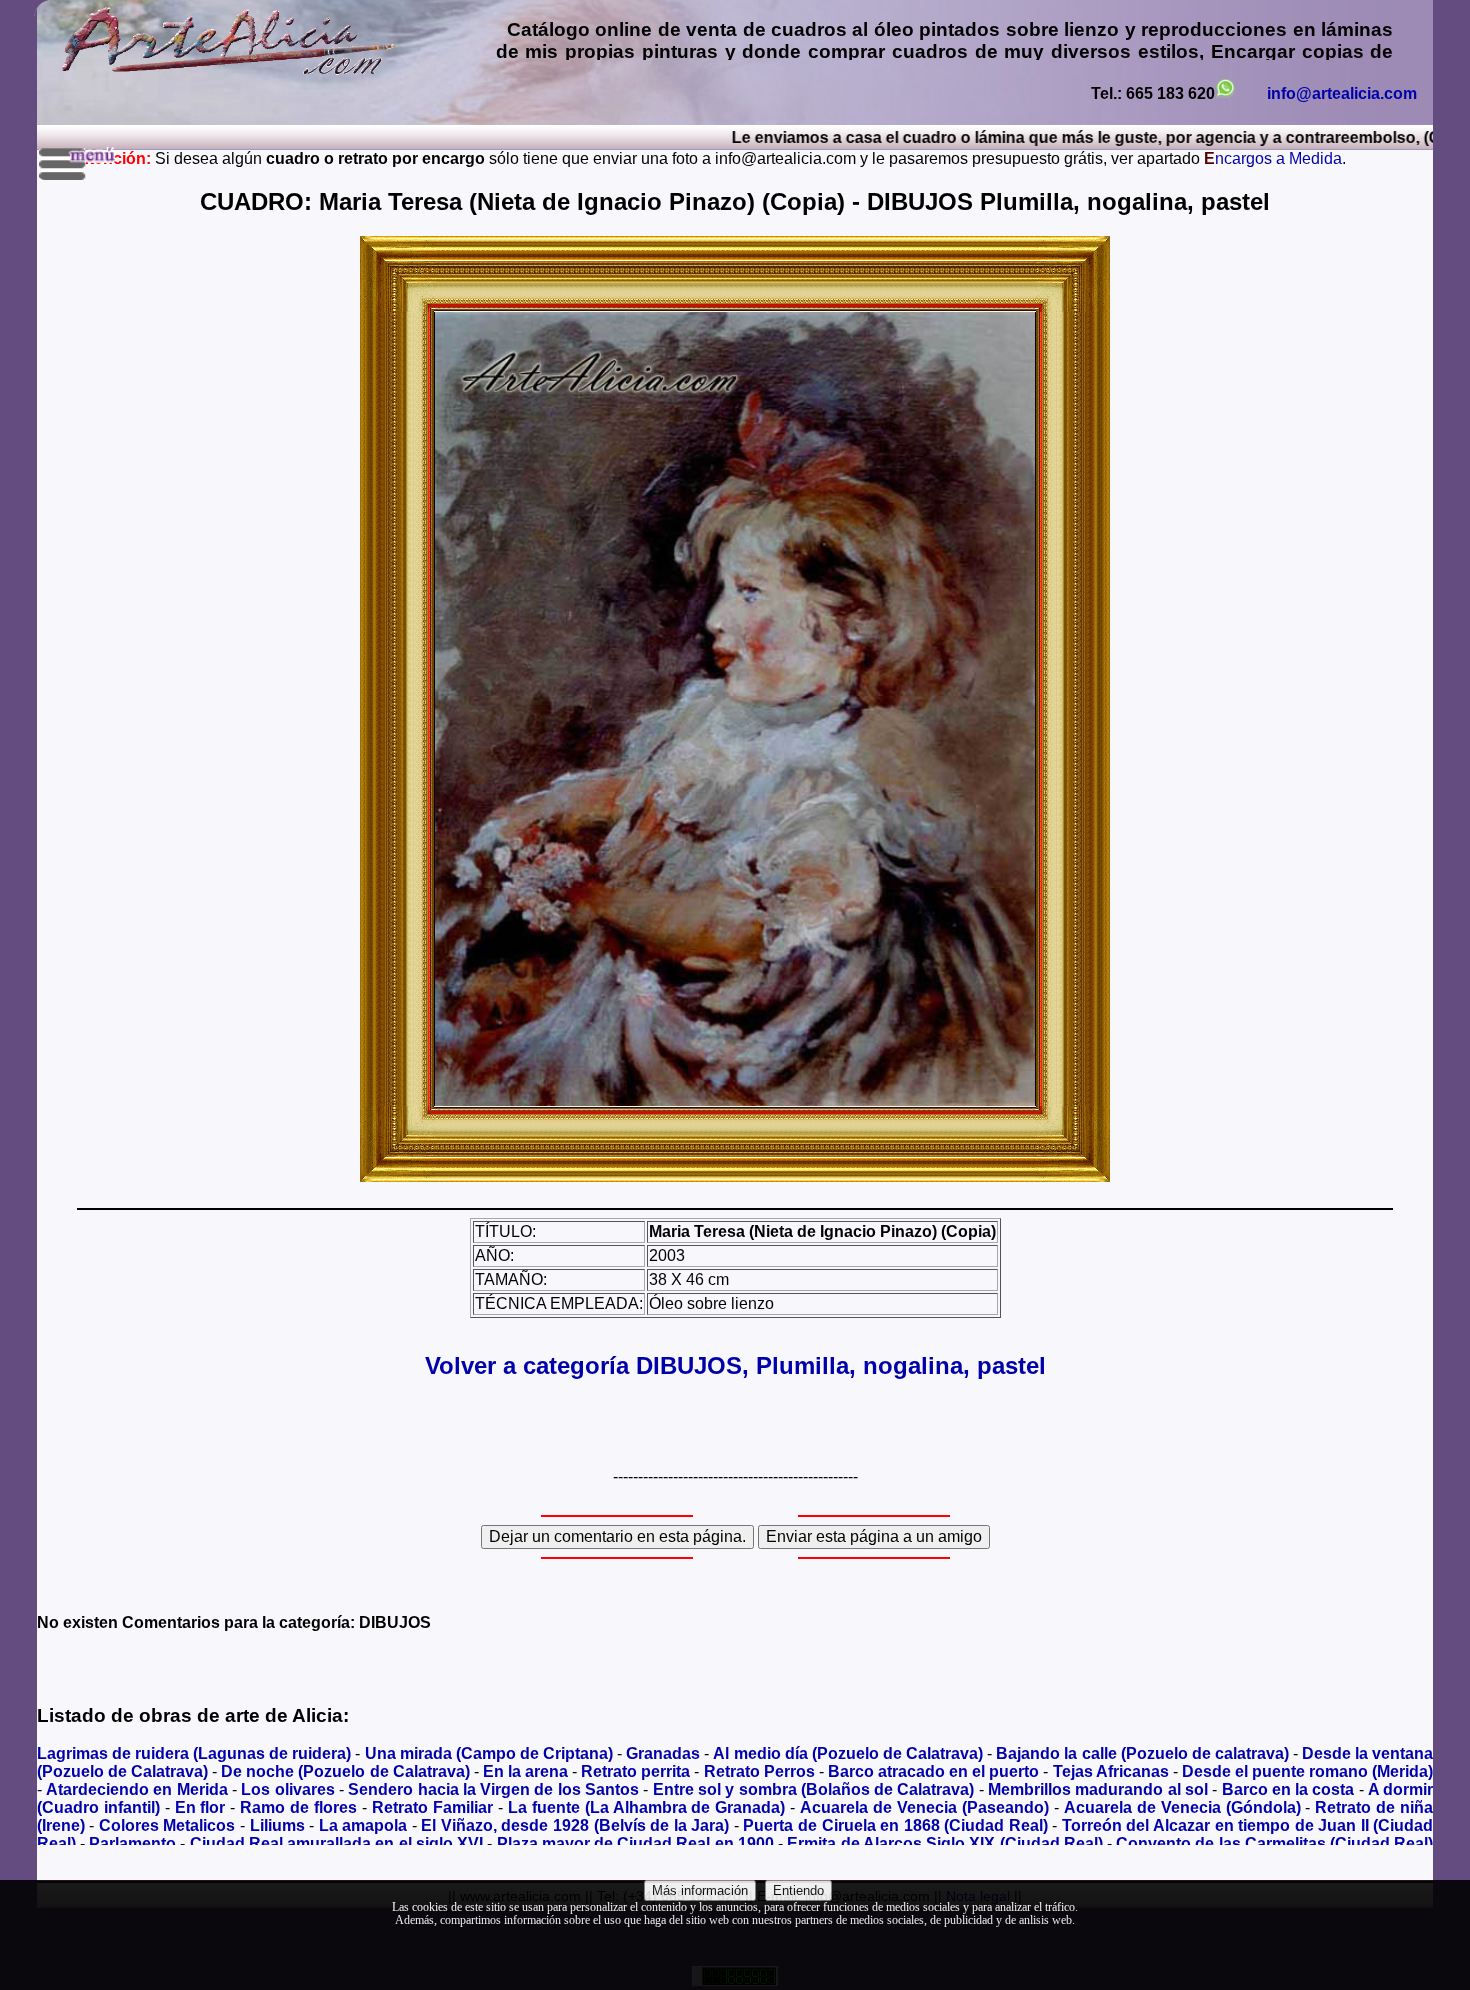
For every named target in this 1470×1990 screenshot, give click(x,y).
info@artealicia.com (1342, 93)
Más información (700, 1890)
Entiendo (798, 1890)
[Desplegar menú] (79, 164)
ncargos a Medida (1273, 158)
